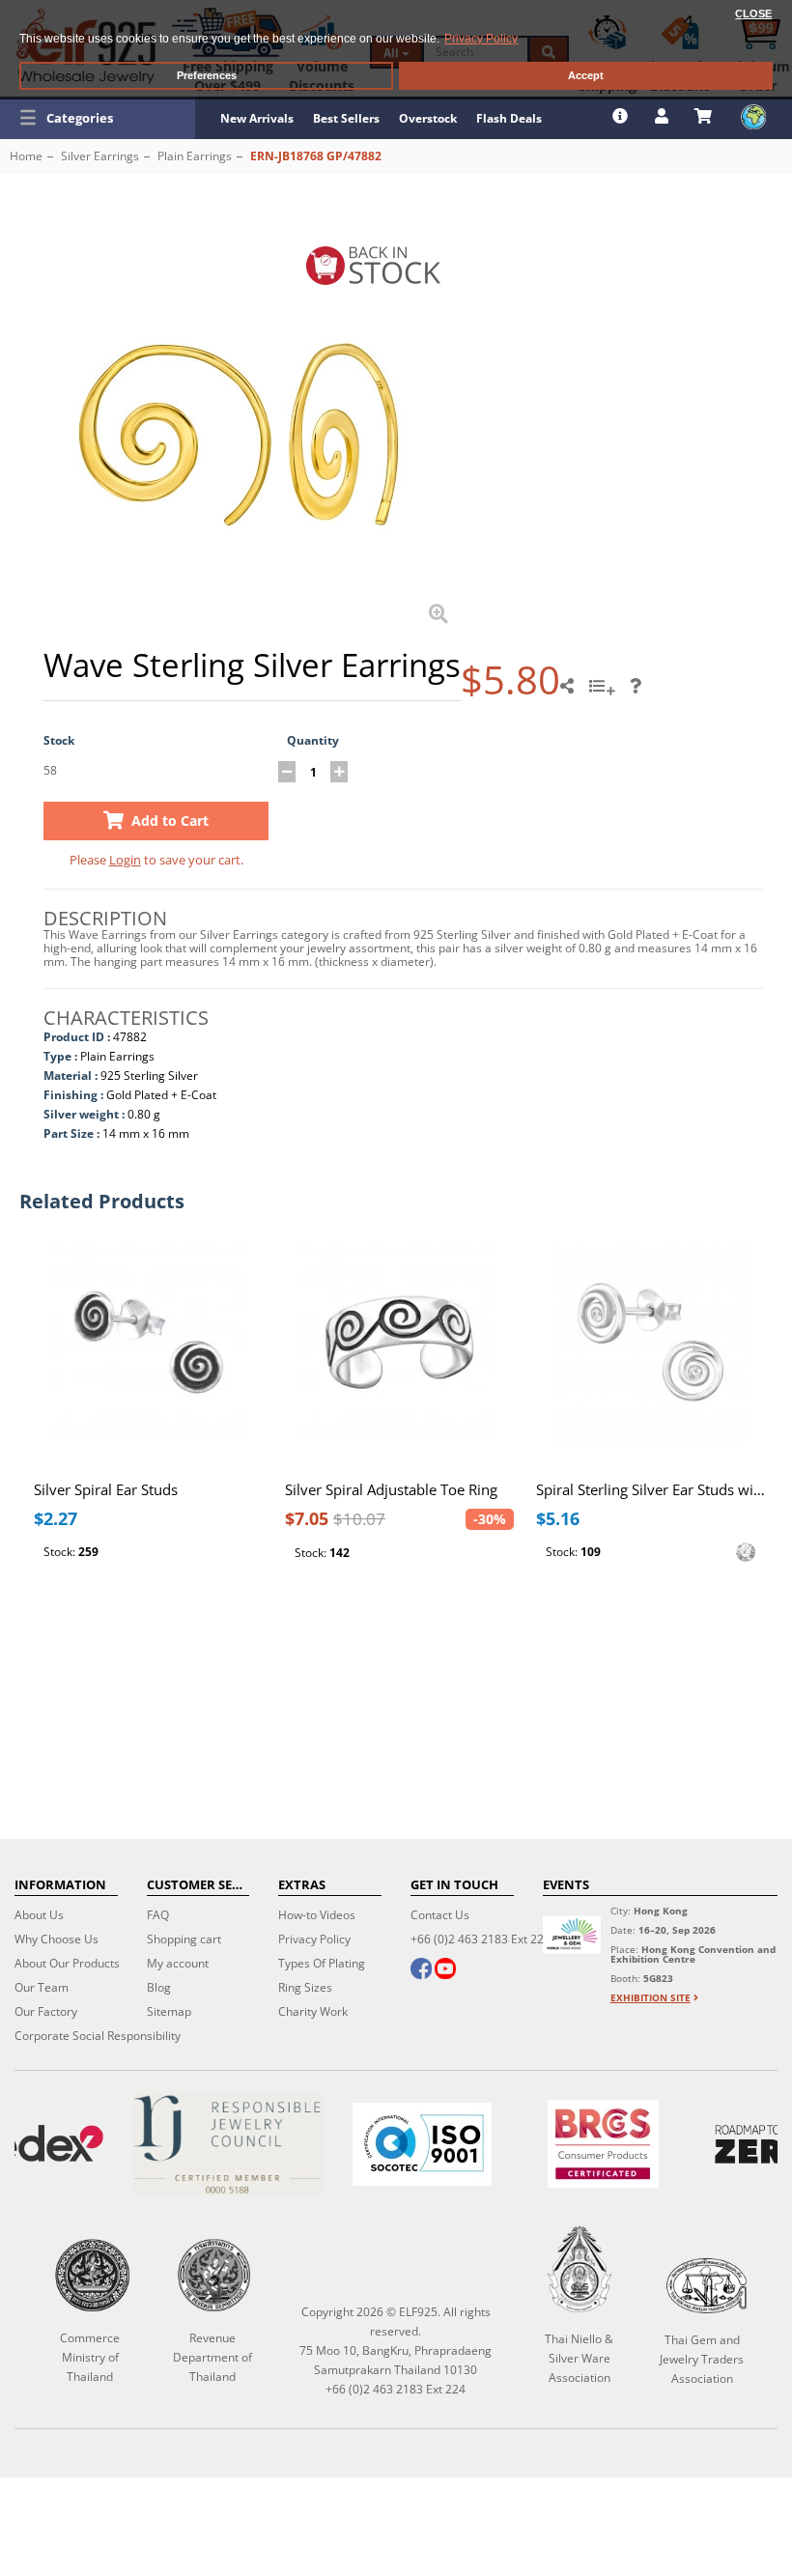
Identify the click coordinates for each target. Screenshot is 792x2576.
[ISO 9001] (422, 2144)
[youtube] (445, 1970)
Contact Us (440, 1915)
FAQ (158, 1915)
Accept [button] (586, 75)
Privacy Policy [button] (481, 39)
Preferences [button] (207, 75)
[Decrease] (287, 772)
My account (178, 1963)
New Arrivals (257, 118)
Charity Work (313, 2011)
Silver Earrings (100, 156)
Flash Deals (509, 118)
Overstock (428, 118)
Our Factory (46, 2011)
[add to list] (605, 693)
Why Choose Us (57, 1939)
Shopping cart (184, 1939)
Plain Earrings (195, 156)
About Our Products (67, 1963)
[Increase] (339, 772)
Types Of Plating (322, 1963)
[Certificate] (227, 2144)
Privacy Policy (314, 1939)
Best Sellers (346, 118)
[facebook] (421, 1970)
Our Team (42, 1987)
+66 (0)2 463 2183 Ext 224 (481, 1939)
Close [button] (753, 14)
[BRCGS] (604, 2144)
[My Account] (664, 116)
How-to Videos (317, 1915)
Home (26, 156)
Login (125, 860)
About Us (39, 1915)
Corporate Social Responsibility (98, 2036)
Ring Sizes (305, 1987)
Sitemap (169, 2011)
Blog (159, 1987)
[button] (98, 118)
